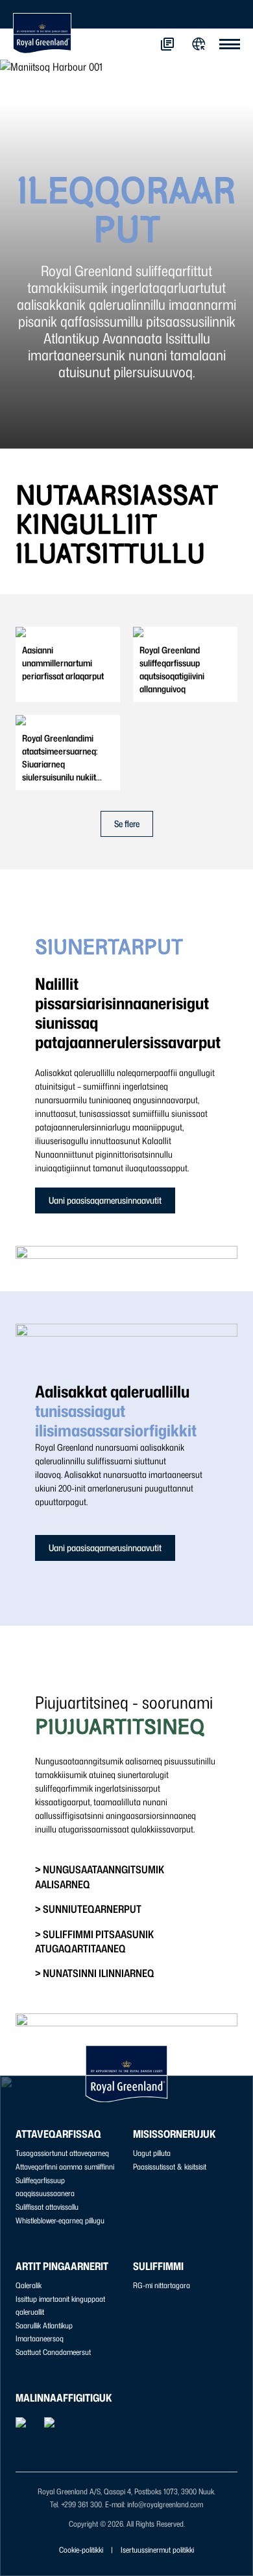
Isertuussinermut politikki (157, 2550)
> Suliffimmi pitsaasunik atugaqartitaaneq (94, 1941)
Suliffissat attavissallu (47, 2207)
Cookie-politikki (81, 2550)
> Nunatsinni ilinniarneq (95, 1973)
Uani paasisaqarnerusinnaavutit (105, 1200)
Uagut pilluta (152, 2153)
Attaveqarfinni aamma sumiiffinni (65, 2167)
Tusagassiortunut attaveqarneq (62, 2153)
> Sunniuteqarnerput (88, 1909)
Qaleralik (29, 2285)
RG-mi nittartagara (162, 2285)
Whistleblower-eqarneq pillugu (60, 2220)
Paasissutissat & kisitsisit (170, 2167)
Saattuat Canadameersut (53, 2352)
